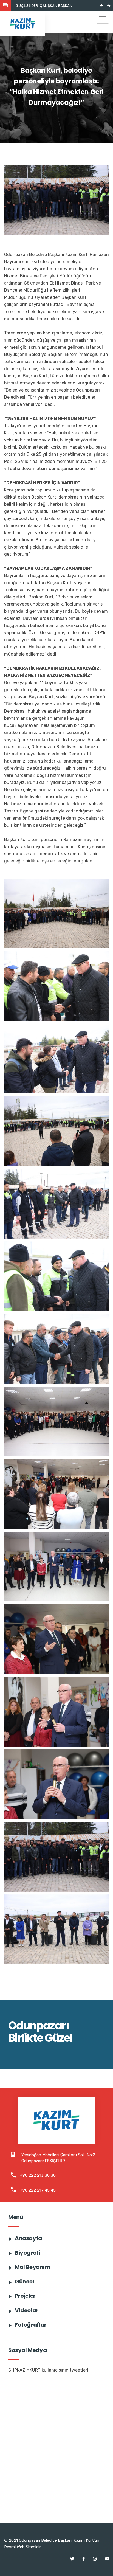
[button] (102, 6)
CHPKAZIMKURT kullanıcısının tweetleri (48, 2370)
